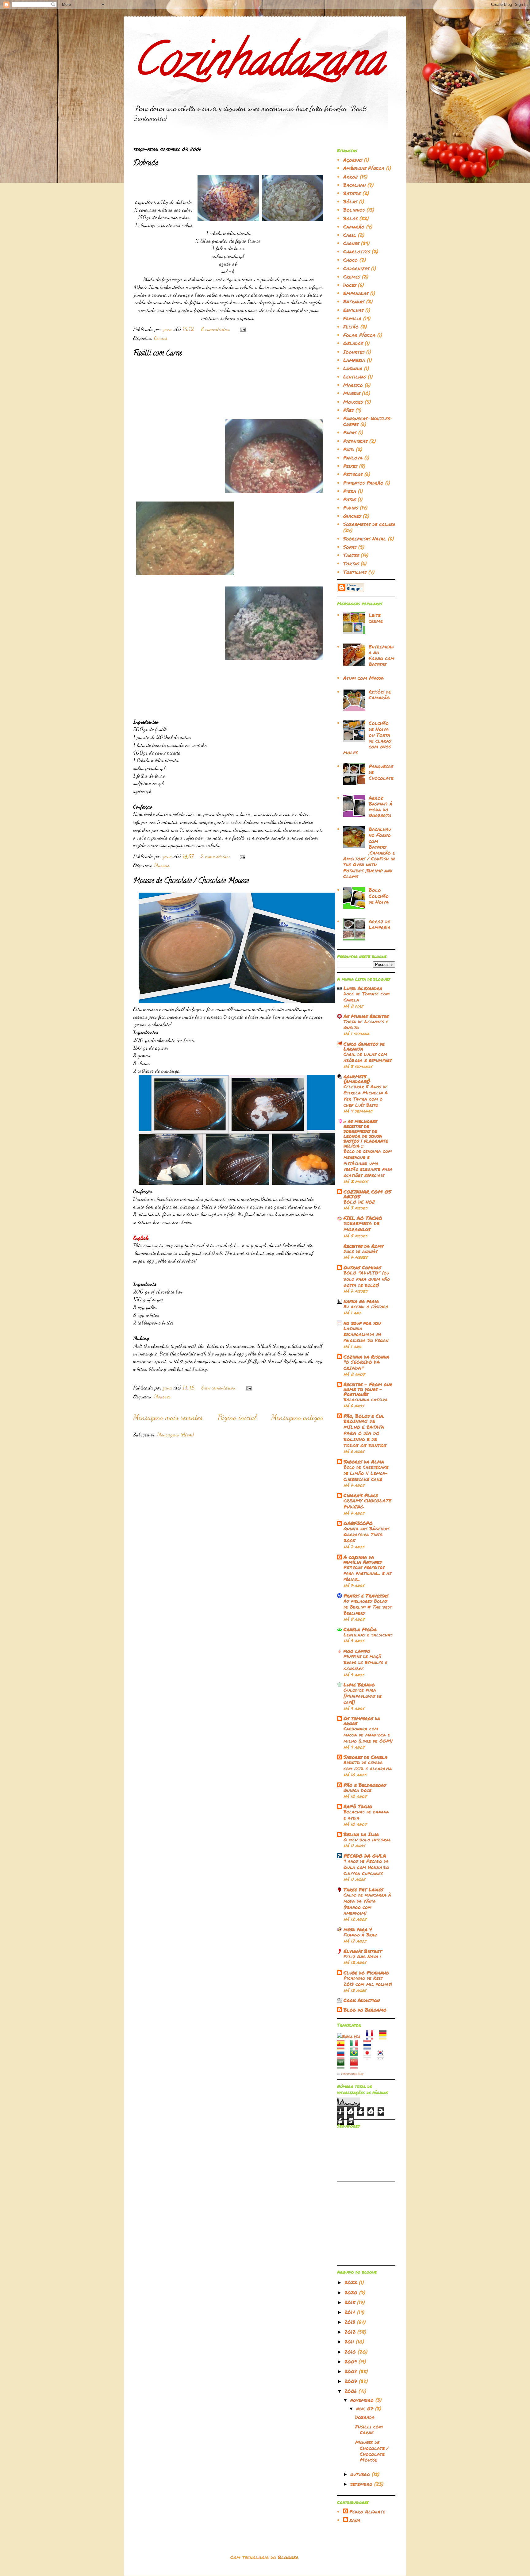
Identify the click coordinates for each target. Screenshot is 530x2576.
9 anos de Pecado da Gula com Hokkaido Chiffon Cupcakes (366, 1867)
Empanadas (356, 293)
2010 (351, 2352)
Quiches (352, 516)
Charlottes (357, 251)
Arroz (351, 177)
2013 (351, 2322)
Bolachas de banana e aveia (366, 1815)
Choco (350, 260)
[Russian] (343, 2056)
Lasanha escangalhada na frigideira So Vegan (366, 1334)
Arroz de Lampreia (380, 924)
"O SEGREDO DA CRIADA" (362, 1365)
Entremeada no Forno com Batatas (382, 655)
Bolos (350, 218)
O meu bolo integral (367, 1840)
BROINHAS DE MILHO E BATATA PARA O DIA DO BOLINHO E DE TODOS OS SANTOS (365, 1433)
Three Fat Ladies (363, 1889)
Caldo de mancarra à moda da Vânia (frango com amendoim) (367, 1904)
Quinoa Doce (357, 1790)
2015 (351, 2302)
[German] (385, 2036)
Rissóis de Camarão (380, 694)
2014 (351, 2312)
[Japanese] (369, 2056)
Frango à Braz (360, 1935)
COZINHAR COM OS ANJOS (367, 1194)
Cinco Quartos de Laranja (364, 1046)
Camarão (354, 227)
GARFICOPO (358, 1523)
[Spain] (343, 2046)
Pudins (351, 508)
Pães (348, 410)
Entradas (354, 301)
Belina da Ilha (361, 1834)
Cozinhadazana (258, 65)
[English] (351, 2036)
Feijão (351, 327)
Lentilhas (355, 377)
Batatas (352, 193)
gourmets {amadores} (357, 1079)
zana (355, 2520)
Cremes (352, 277)
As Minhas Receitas (366, 1016)
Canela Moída (360, 1629)
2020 (352, 2292)
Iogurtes (354, 352)
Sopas (350, 547)
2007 (352, 2381)
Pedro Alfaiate (367, 2512)
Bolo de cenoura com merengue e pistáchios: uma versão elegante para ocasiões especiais (368, 1163)
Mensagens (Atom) (175, 1434)
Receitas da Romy (363, 1246)
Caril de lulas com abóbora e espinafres (368, 1057)
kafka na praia (361, 1301)
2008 (352, 2371)
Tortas (351, 563)
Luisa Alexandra (363, 988)
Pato (349, 449)
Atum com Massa (363, 678)
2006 (351, 2391)
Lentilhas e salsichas (368, 1635)
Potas (349, 499)
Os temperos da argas (362, 1721)
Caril (350, 235)
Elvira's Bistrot (363, 1951)
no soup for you (362, 1323)
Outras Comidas (362, 1267)
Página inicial (237, 1417)
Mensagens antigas (297, 1417)
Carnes (161, 338)
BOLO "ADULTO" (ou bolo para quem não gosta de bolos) (367, 1279)
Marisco (353, 385)
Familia (352, 318)
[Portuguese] (356, 2056)
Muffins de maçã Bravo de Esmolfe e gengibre (365, 1662)
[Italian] (356, 2046)
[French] (372, 2036)
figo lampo (357, 1651)
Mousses (162, 1396)
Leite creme (376, 618)
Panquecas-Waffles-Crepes (368, 421)
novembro (363, 2400)
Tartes (351, 555)
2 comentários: (216, 856)
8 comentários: (216, 329)
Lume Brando (359, 1684)
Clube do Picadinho (366, 1972)
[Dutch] (369, 2046)
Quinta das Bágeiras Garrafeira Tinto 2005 (367, 1535)
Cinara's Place (361, 1495)
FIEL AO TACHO (363, 1218)
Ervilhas (353, 310)
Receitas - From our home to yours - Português (368, 1389)
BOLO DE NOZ (359, 1202)
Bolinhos (354, 210)
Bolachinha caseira (366, 1399)
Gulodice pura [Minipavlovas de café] (363, 1696)
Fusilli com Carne (157, 354)
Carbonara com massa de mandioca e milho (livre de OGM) (368, 1735)
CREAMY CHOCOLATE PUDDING (367, 1504)
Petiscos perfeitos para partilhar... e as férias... (367, 1573)
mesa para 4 (358, 1929)
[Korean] (382, 2056)
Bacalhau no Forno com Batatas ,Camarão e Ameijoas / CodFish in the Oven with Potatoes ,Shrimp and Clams (369, 853)
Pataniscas (355, 441)
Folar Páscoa (359, 335)
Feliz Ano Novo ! (362, 1956)
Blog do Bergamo (365, 2010)
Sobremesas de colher (369, 524)
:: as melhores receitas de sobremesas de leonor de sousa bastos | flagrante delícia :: (366, 1133)
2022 (352, 2282)
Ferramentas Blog (352, 2074)
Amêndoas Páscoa (364, 168)
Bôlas (350, 201)
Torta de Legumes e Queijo (366, 1025)
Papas (350, 432)
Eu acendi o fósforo (366, 1306)
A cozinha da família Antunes (363, 1559)
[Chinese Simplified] (356, 2066)
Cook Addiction (362, 2000)
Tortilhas (355, 572)
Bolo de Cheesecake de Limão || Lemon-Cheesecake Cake (366, 1473)
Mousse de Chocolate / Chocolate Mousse (191, 881)
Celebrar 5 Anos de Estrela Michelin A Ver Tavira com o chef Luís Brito (366, 1096)
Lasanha (353, 368)
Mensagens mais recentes (168, 1417)
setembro (362, 2484)
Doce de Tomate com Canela (367, 997)
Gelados (353, 343)
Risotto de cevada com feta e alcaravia (368, 1765)
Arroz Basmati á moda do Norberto (380, 807)
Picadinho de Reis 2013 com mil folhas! (368, 1981)
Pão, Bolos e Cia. (364, 1416)
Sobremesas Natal (365, 538)
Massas (162, 865)
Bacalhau (354, 185)
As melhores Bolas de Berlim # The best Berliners (368, 1607)
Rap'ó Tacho (358, 1806)
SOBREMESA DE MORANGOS (361, 1226)
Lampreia (354, 360)
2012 (351, 2332)
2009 (351, 2361)
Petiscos (353, 474)
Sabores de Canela (365, 1757)
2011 (350, 2341)
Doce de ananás (361, 1251)
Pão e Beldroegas (365, 1785)
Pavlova (353, 458)
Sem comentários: (220, 1387)
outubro (361, 2474)
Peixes (350, 466)
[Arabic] (343, 2066)
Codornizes (356, 268)
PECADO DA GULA (365, 1856)
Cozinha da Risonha (366, 1357)
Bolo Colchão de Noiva (379, 896)
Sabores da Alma (364, 1461)
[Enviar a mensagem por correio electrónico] (242, 329)
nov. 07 (366, 2408)
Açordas (353, 160)
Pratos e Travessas (366, 1596)
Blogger (288, 2557)
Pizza (350, 491)
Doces (350, 285)
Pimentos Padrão (363, 483)
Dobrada (146, 164)
